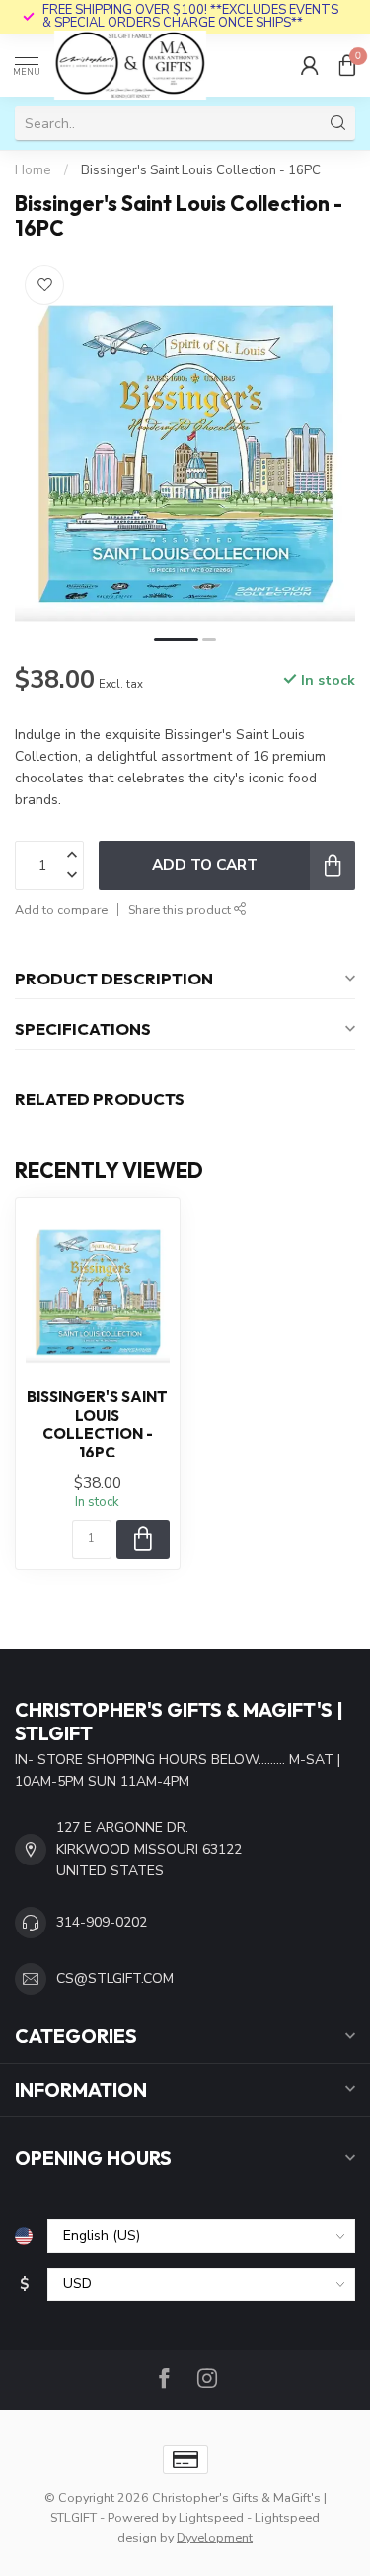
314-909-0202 (102, 1922)
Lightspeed (211, 2517)
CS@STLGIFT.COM (115, 1978)
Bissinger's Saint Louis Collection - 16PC (201, 170)
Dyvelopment (215, 2537)
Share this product (181, 909)
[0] (347, 65)
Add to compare (61, 909)
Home (33, 170)
